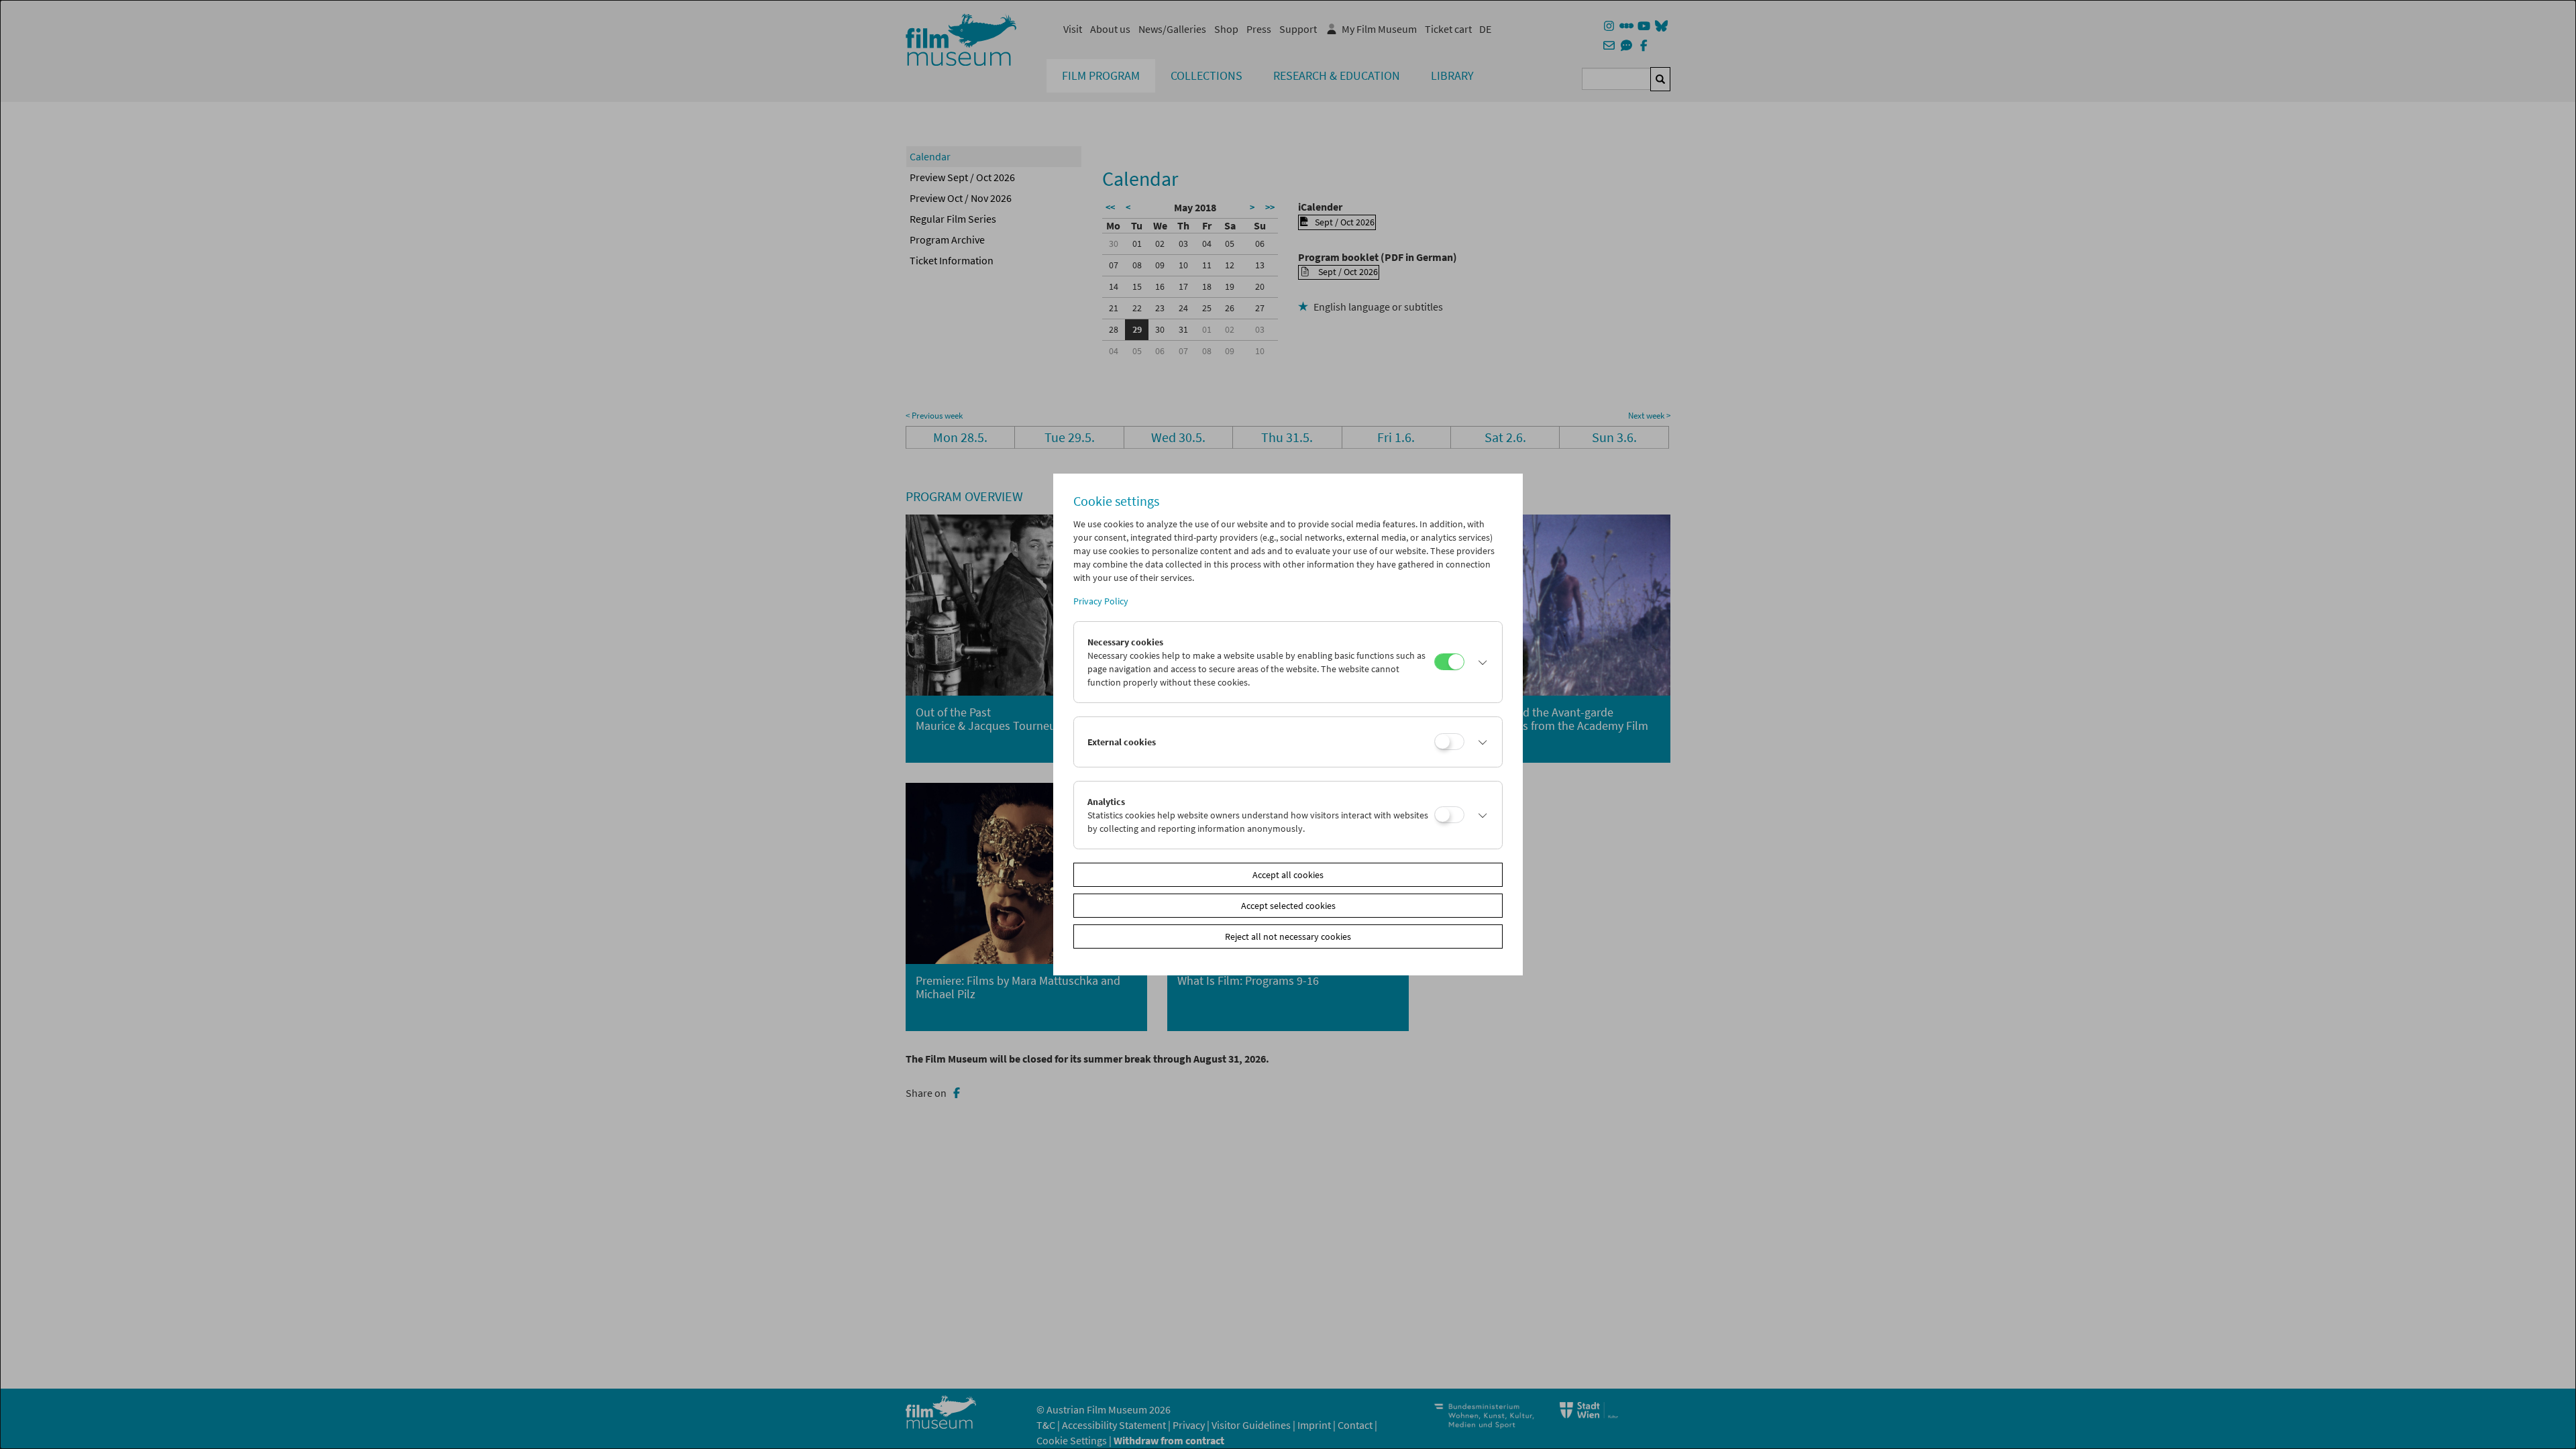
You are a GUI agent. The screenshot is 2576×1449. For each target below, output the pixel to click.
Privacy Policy (1101, 601)
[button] (1480, 662)
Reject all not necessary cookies (1288, 936)
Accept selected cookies (1288, 906)
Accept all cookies (1288, 875)
